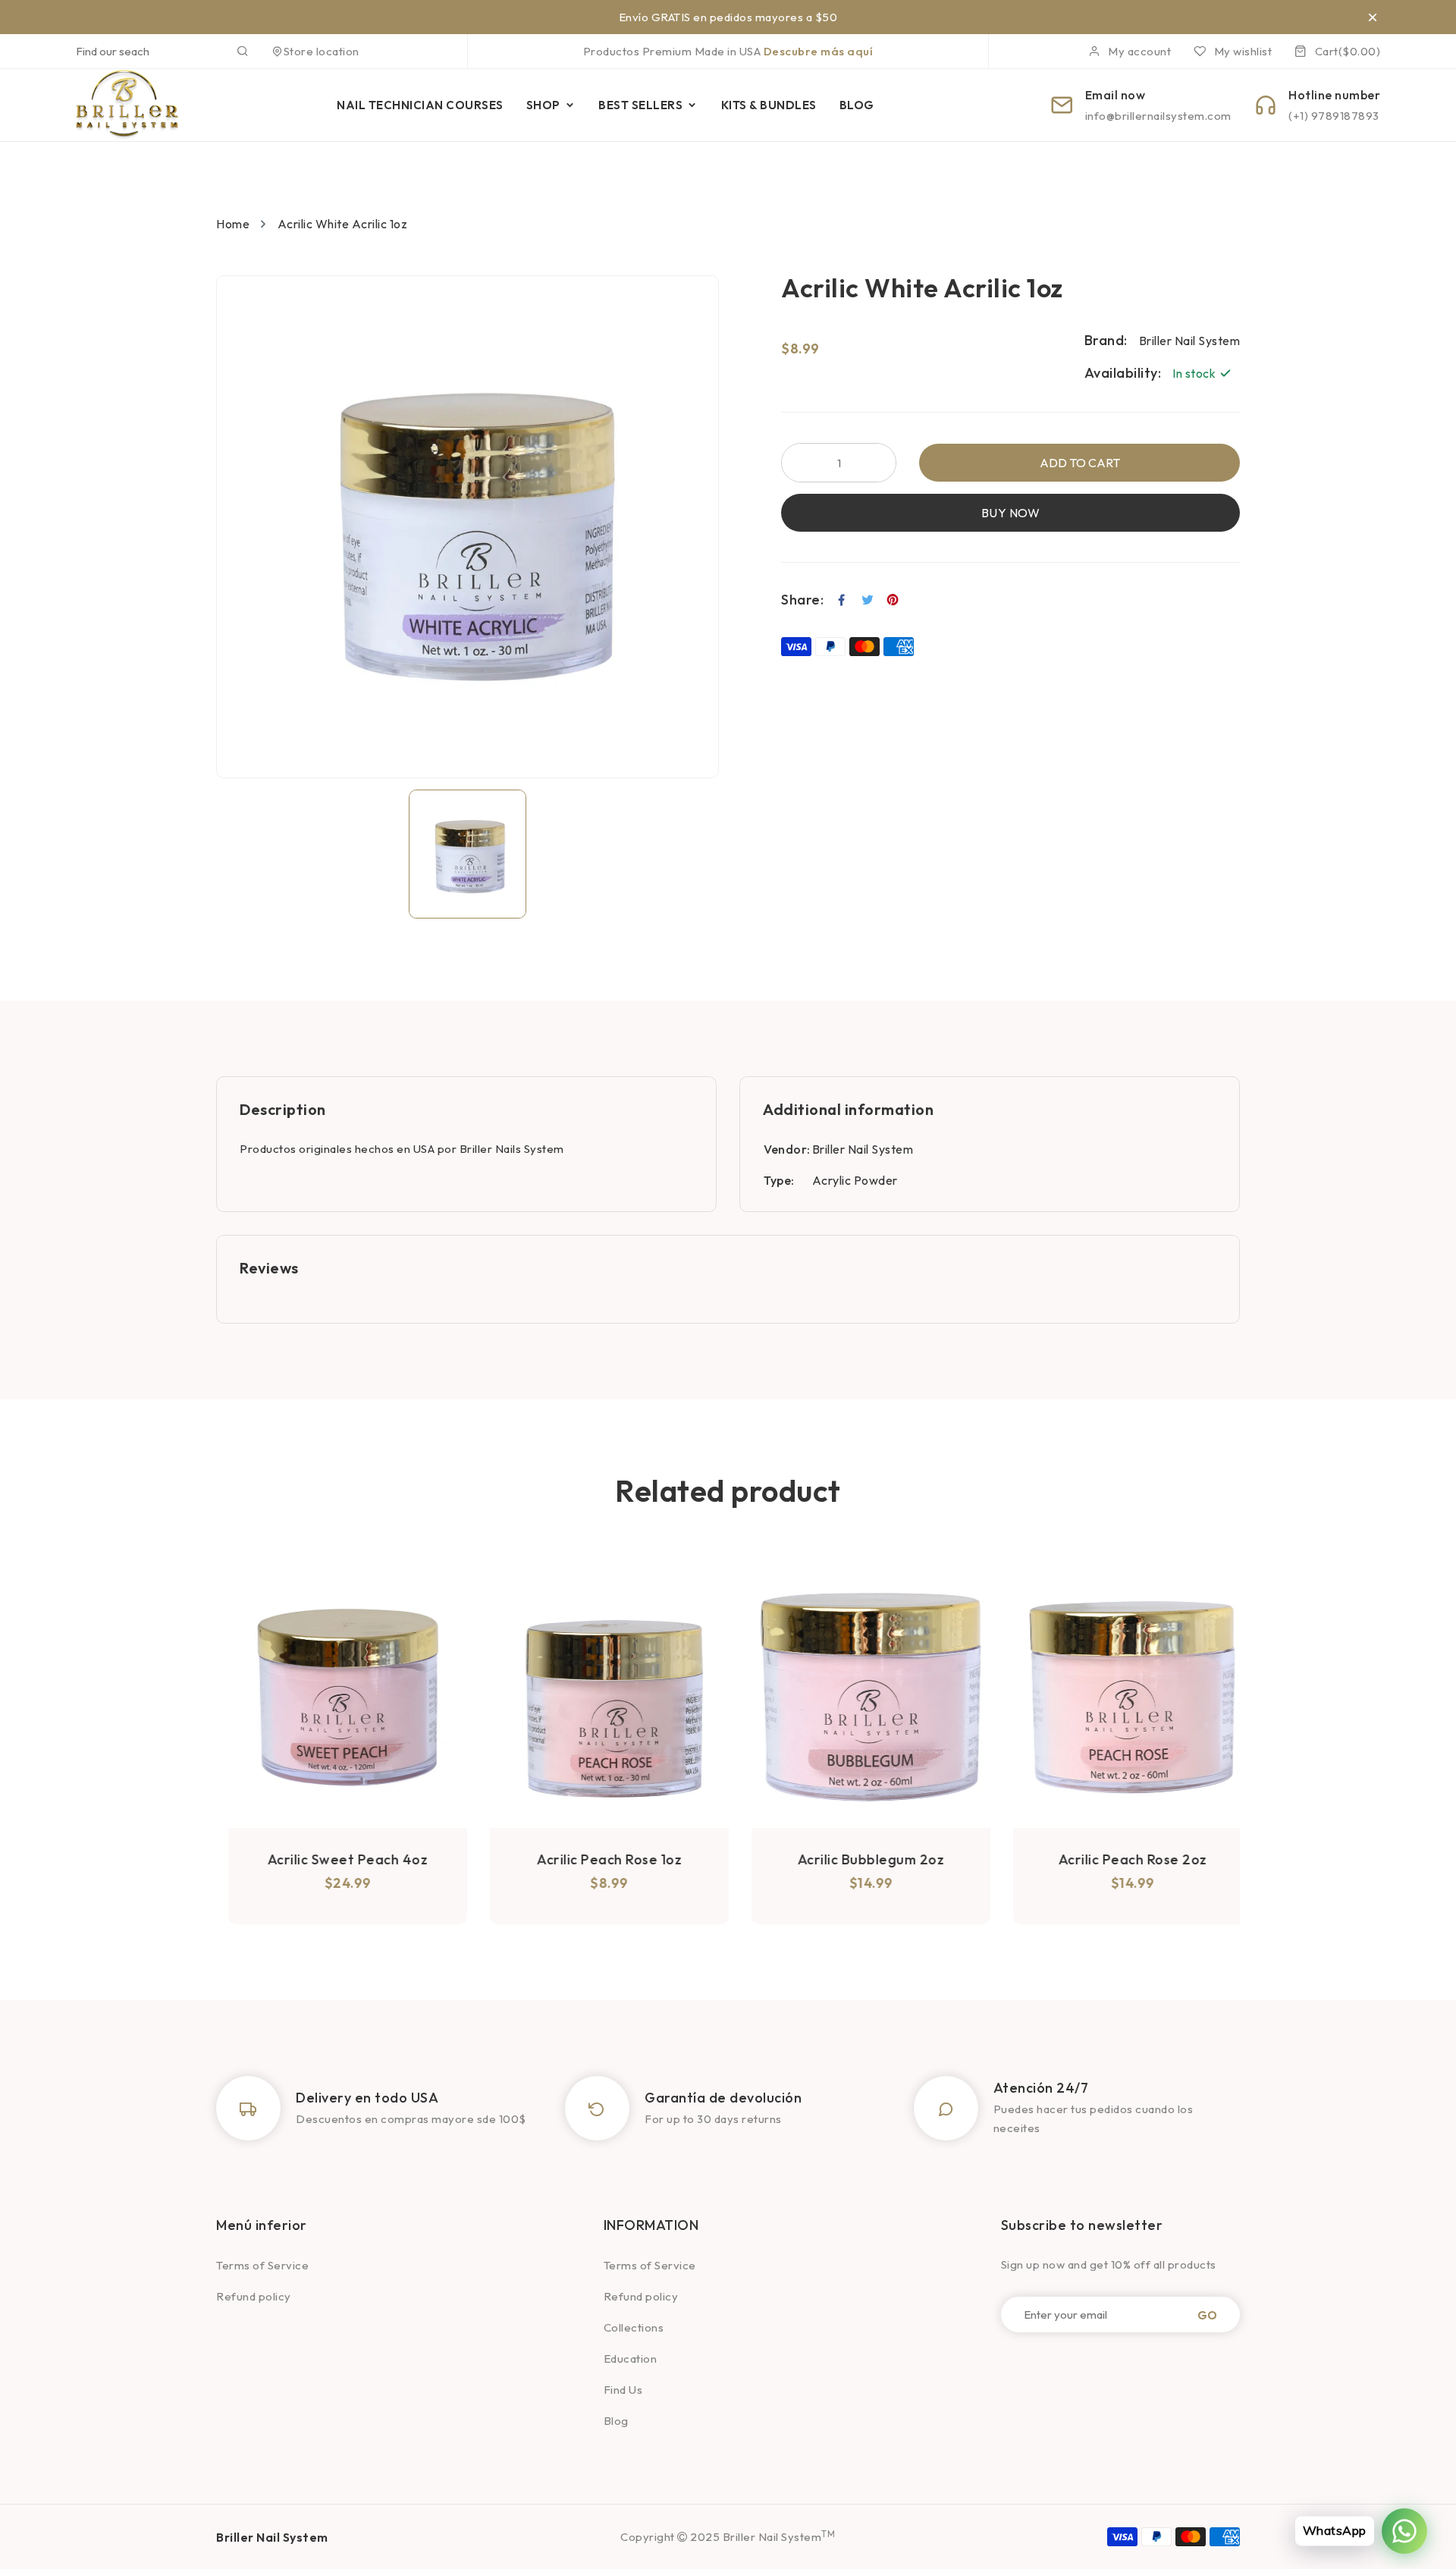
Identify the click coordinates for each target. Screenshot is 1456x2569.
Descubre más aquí (819, 51)
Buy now (1011, 513)
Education (631, 2359)
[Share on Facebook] (842, 600)
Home (233, 224)
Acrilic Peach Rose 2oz (1121, 1859)
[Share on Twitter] (868, 600)
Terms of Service (262, 2265)
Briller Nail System (863, 1149)
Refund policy (254, 2296)
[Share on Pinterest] (893, 600)
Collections (634, 2327)
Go (1207, 2315)
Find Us (623, 2390)
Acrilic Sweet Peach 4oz (336, 1859)
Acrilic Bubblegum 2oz (859, 1859)
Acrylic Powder (855, 1180)
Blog (616, 2421)
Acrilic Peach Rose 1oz (597, 1859)
